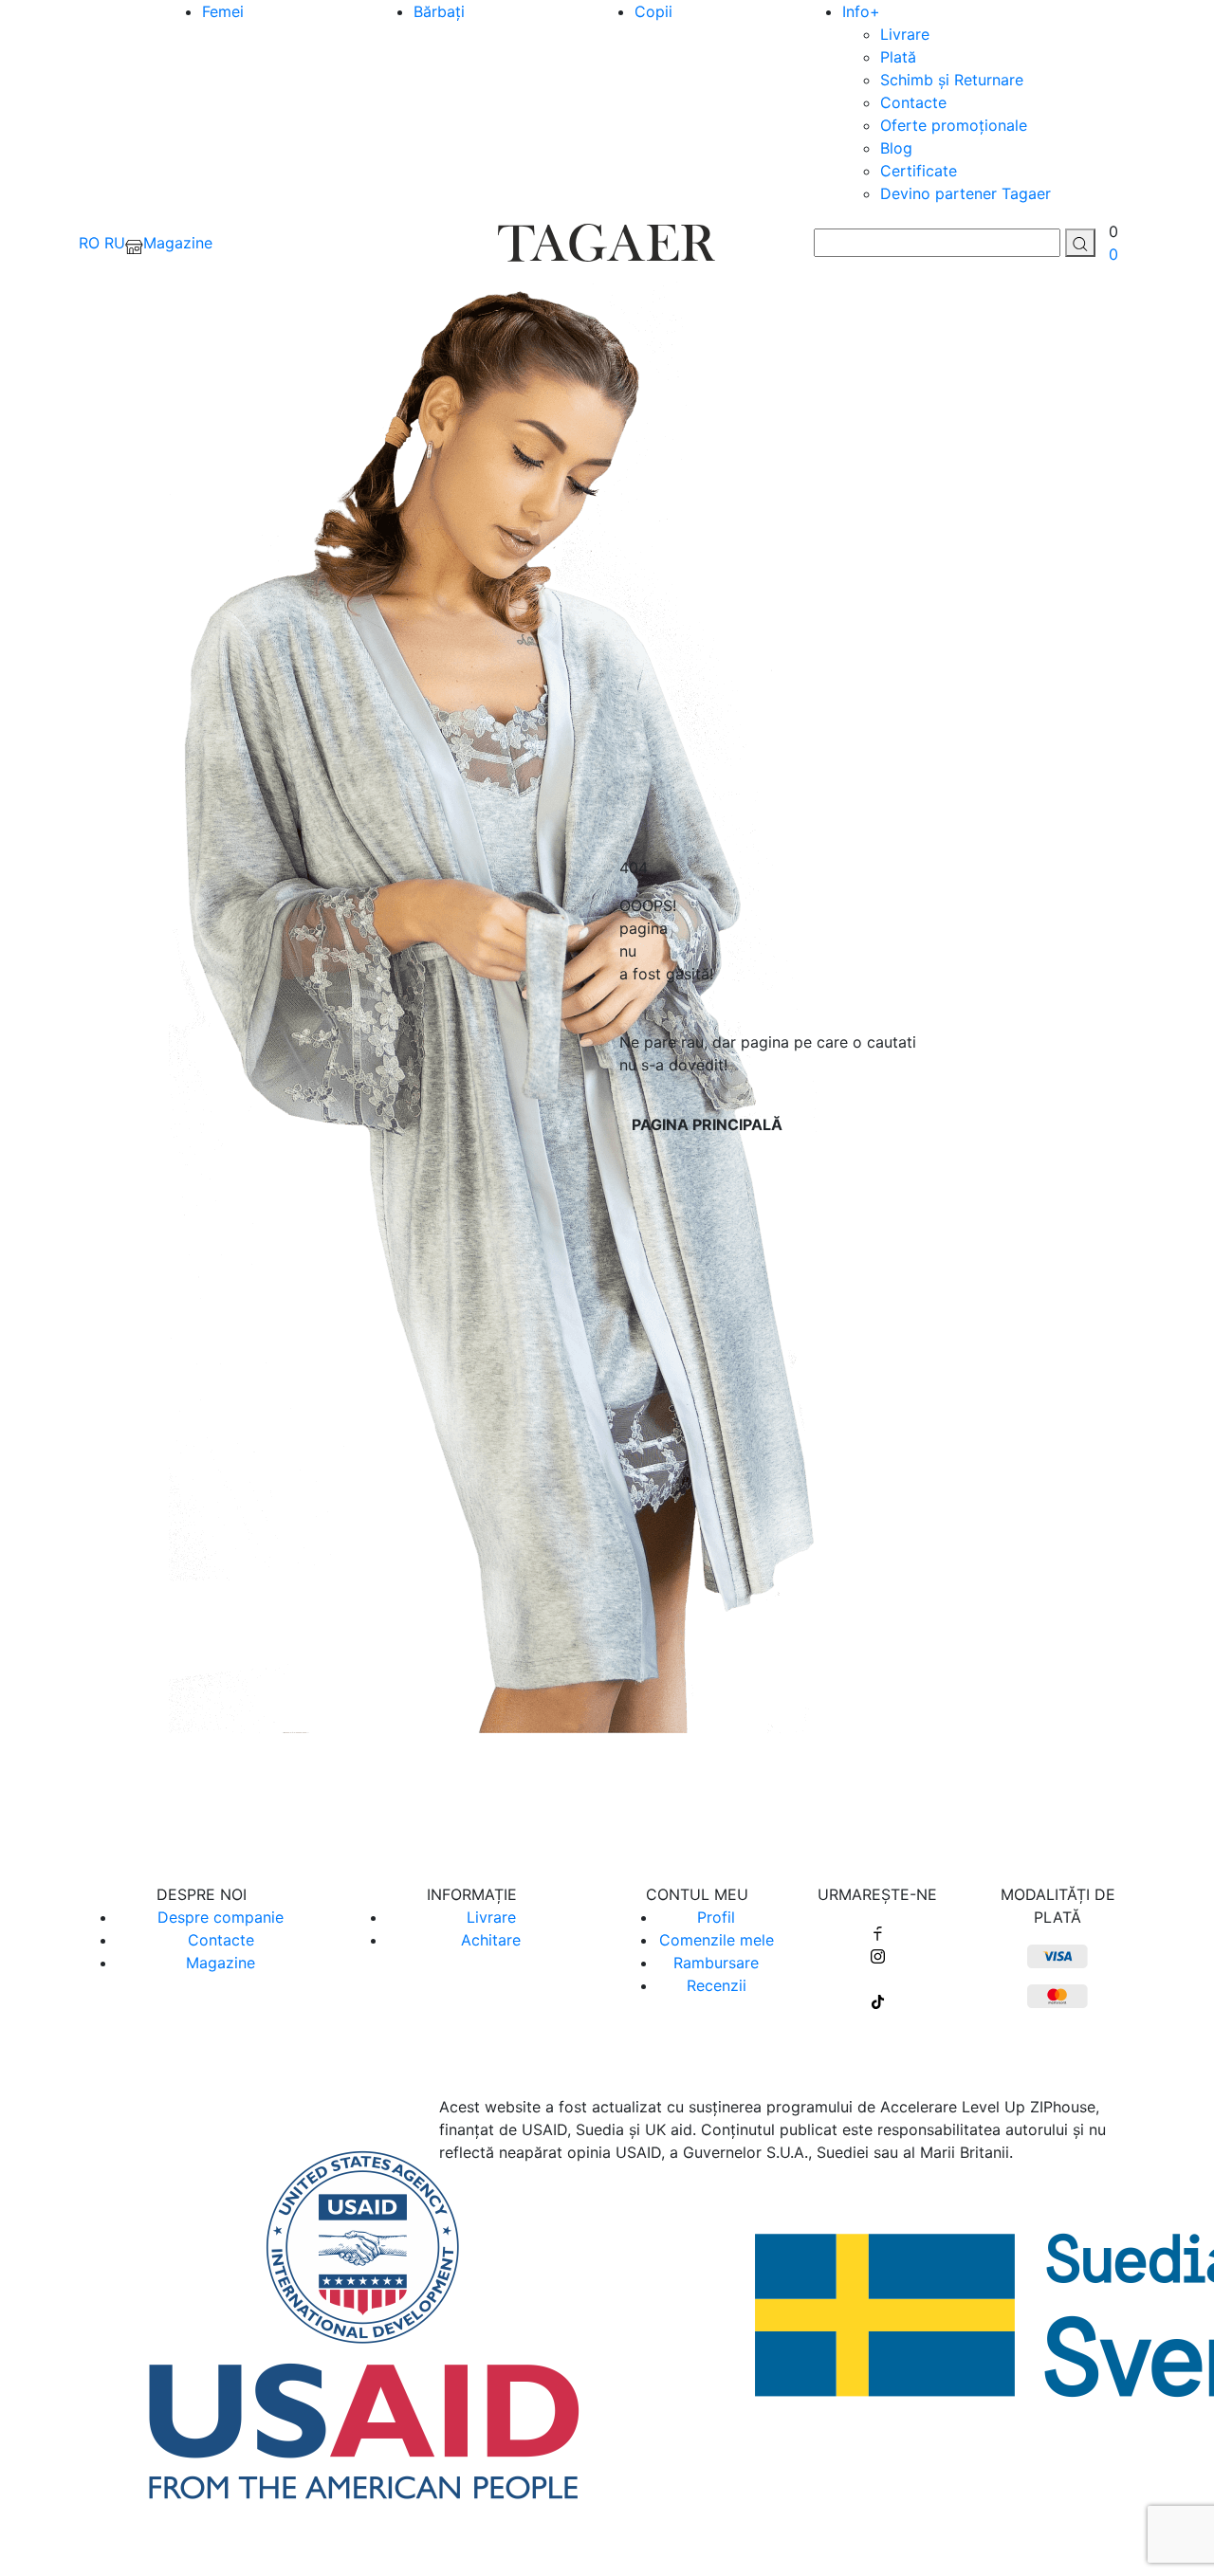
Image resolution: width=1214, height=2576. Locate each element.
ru (115, 243)
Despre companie (221, 1917)
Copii (653, 11)
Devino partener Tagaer (966, 193)
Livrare (905, 34)
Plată (898, 57)
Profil (716, 1917)
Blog (896, 148)
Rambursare (716, 1963)
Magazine (221, 1963)
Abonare (607, 1797)
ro (89, 243)
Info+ (861, 11)
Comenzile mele (717, 1940)
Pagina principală (707, 1124)
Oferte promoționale (954, 125)
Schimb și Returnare (952, 80)
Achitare (491, 1940)
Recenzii (717, 1985)
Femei (223, 11)
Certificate (919, 171)
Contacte (913, 102)
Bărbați (439, 11)
